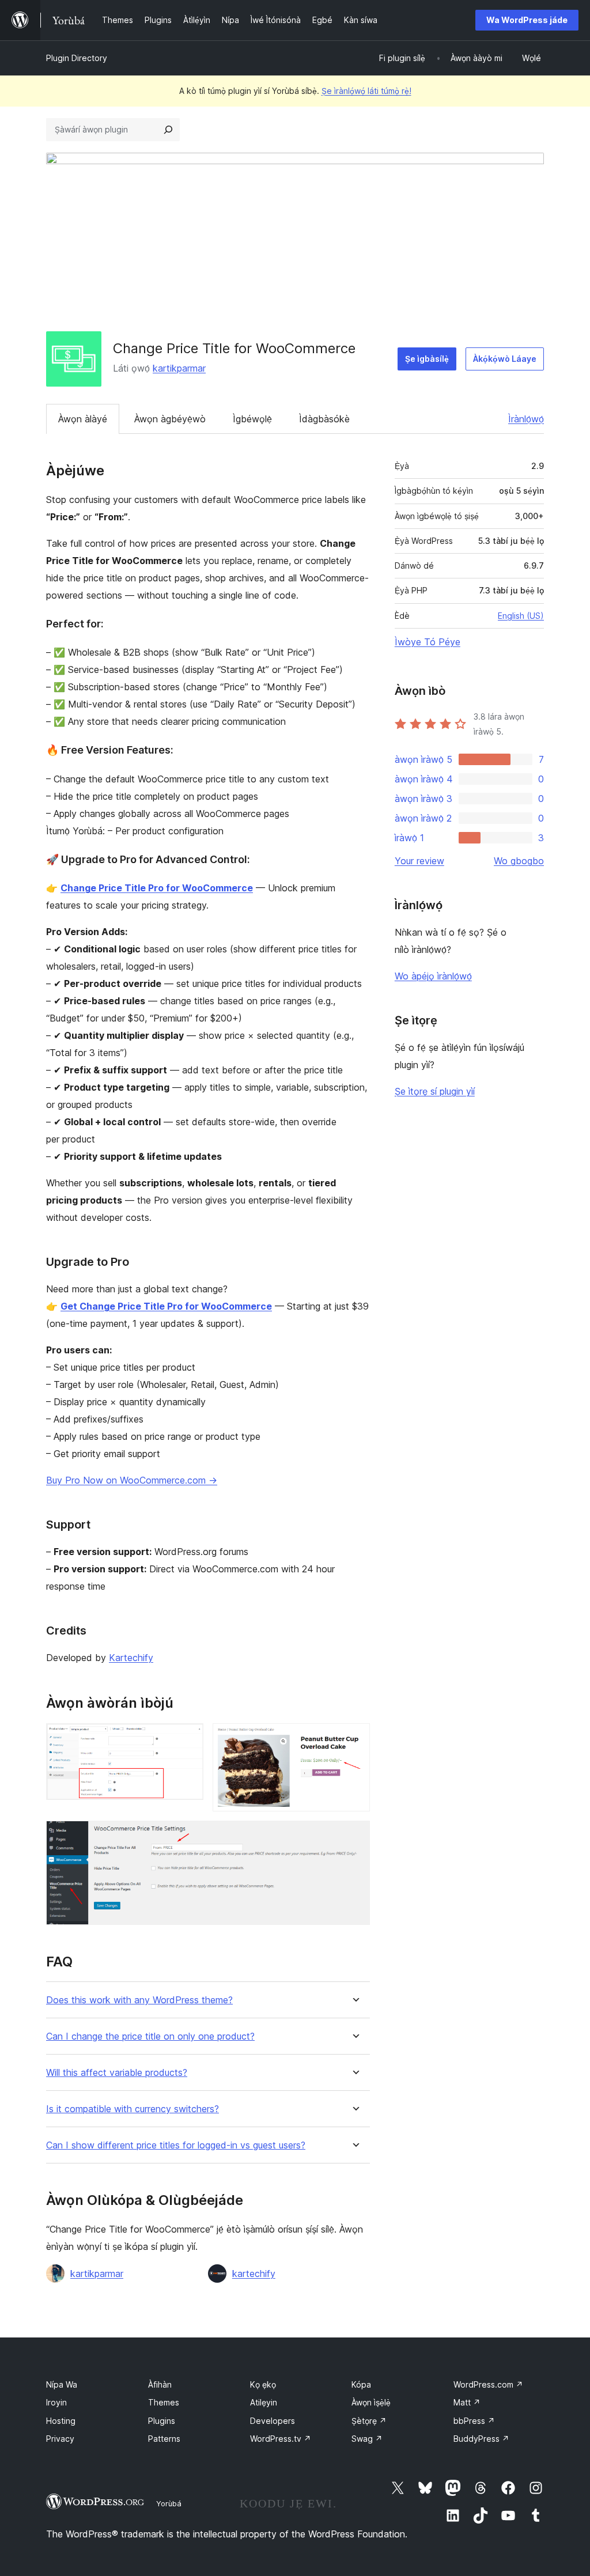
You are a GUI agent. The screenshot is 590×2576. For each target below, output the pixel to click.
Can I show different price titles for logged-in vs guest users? (176, 2145)
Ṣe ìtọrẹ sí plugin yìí (435, 1091)
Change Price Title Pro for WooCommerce (157, 888)
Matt (467, 2402)
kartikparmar (179, 368)
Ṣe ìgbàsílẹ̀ (427, 359)
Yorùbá (169, 2503)
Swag (367, 2439)
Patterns (164, 2439)
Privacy (60, 2439)
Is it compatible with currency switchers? (133, 2109)
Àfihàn (160, 2384)
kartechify (254, 2274)
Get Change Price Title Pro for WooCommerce (166, 1306)
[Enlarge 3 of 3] (354, 1836)
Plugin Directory (77, 58)
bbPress (474, 2421)
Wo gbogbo (519, 861)
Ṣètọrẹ (369, 2421)
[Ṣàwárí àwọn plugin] (168, 130)
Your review (419, 861)
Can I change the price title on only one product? (150, 2036)
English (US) (521, 616)
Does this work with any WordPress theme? (139, 2000)
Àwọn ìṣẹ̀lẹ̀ (371, 2402)
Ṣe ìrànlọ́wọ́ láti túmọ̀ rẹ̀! (366, 91)
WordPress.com (488, 2384)
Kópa (361, 2384)
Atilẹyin (264, 2402)
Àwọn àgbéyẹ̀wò (170, 419)
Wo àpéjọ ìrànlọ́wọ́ (433, 976)
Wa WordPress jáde (527, 20)
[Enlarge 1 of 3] (188, 1739)
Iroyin (56, 2402)
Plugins (162, 2421)
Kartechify (131, 1658)
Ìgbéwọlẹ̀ (252, 419)
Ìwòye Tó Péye (428, 642)
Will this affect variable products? (117, 2073)
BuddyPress (481, 2439)
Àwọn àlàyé (83, 419)
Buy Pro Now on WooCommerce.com (132, 1480)
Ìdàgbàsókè (324, 419)
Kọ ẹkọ (263, 2384)
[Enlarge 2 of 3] (354, 1739)
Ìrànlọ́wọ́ (526, 419)
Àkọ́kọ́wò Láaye (505, 359)
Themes (164, 2402)
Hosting (61, 2421)
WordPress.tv (281, 2439)
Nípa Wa (62, 2384)
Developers (273, 2421)
